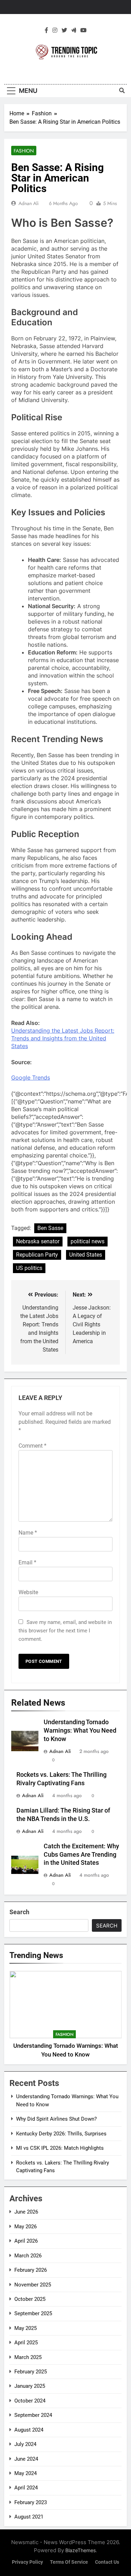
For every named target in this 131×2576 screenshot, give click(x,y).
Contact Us (107, 2562)
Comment (32, 1446)
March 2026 (28, 2256)
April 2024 (26, 2488)
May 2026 (26, 2227)
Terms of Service (69, 2562)
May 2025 (26, 2328)
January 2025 (30, 2386)
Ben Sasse (50, 1228)
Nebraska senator (38, 1241)
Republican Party (37, 1255)
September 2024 (33, 2415)
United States (86, 1255)
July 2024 (25, 2444)
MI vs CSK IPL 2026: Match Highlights (60, 2148)
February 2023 (31, 2502)
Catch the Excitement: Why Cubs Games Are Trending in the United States (81, 1855)
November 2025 (33, 2285)
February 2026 (31, 2270)
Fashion (24, 151)
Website (28, 1592)
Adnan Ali (29, 203)
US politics (29, 1268)
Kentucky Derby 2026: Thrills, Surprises (61, 2134)
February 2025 (31, 2372)
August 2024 (29, 2430)
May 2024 (26, 2473)
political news (88, 1241)
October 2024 (30, 2401)
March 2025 (28, 2357)
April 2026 (26, 2241)
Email (27, 1562)
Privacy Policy (27, 2562)
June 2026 (26, 2212)
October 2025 (30, 2299)
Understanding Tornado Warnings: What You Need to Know (80, 1731)
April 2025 (26, 2343)
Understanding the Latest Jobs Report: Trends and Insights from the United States (63, 1038)
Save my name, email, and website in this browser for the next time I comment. (65, 1631)
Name (28, 1533)
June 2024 (26, 2459)
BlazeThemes (81, 2550)
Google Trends (31, 1078)
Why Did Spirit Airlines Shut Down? (56, 2119)
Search (19, 1912)
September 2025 (33, 2313)
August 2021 (29, 2517)
